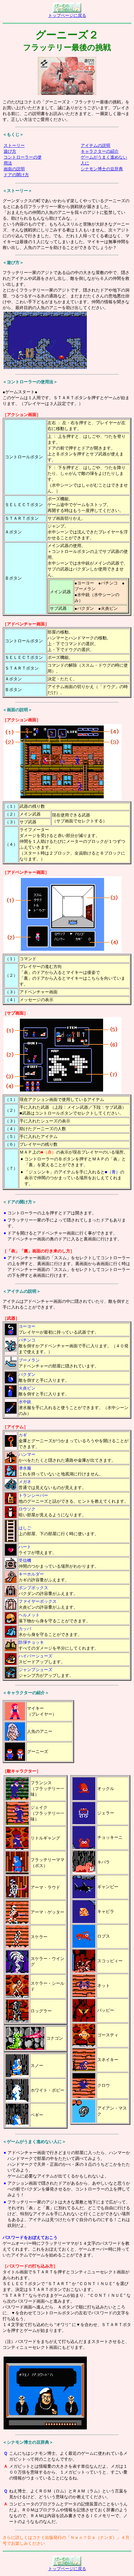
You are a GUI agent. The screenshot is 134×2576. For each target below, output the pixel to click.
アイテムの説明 (95, 145)
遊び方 (10, 151)
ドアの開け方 (16, 175)
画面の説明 (14, 169)
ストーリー (14, 145)
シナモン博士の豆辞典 (102, 169)
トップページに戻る (67, 15)
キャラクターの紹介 (100, 151)
